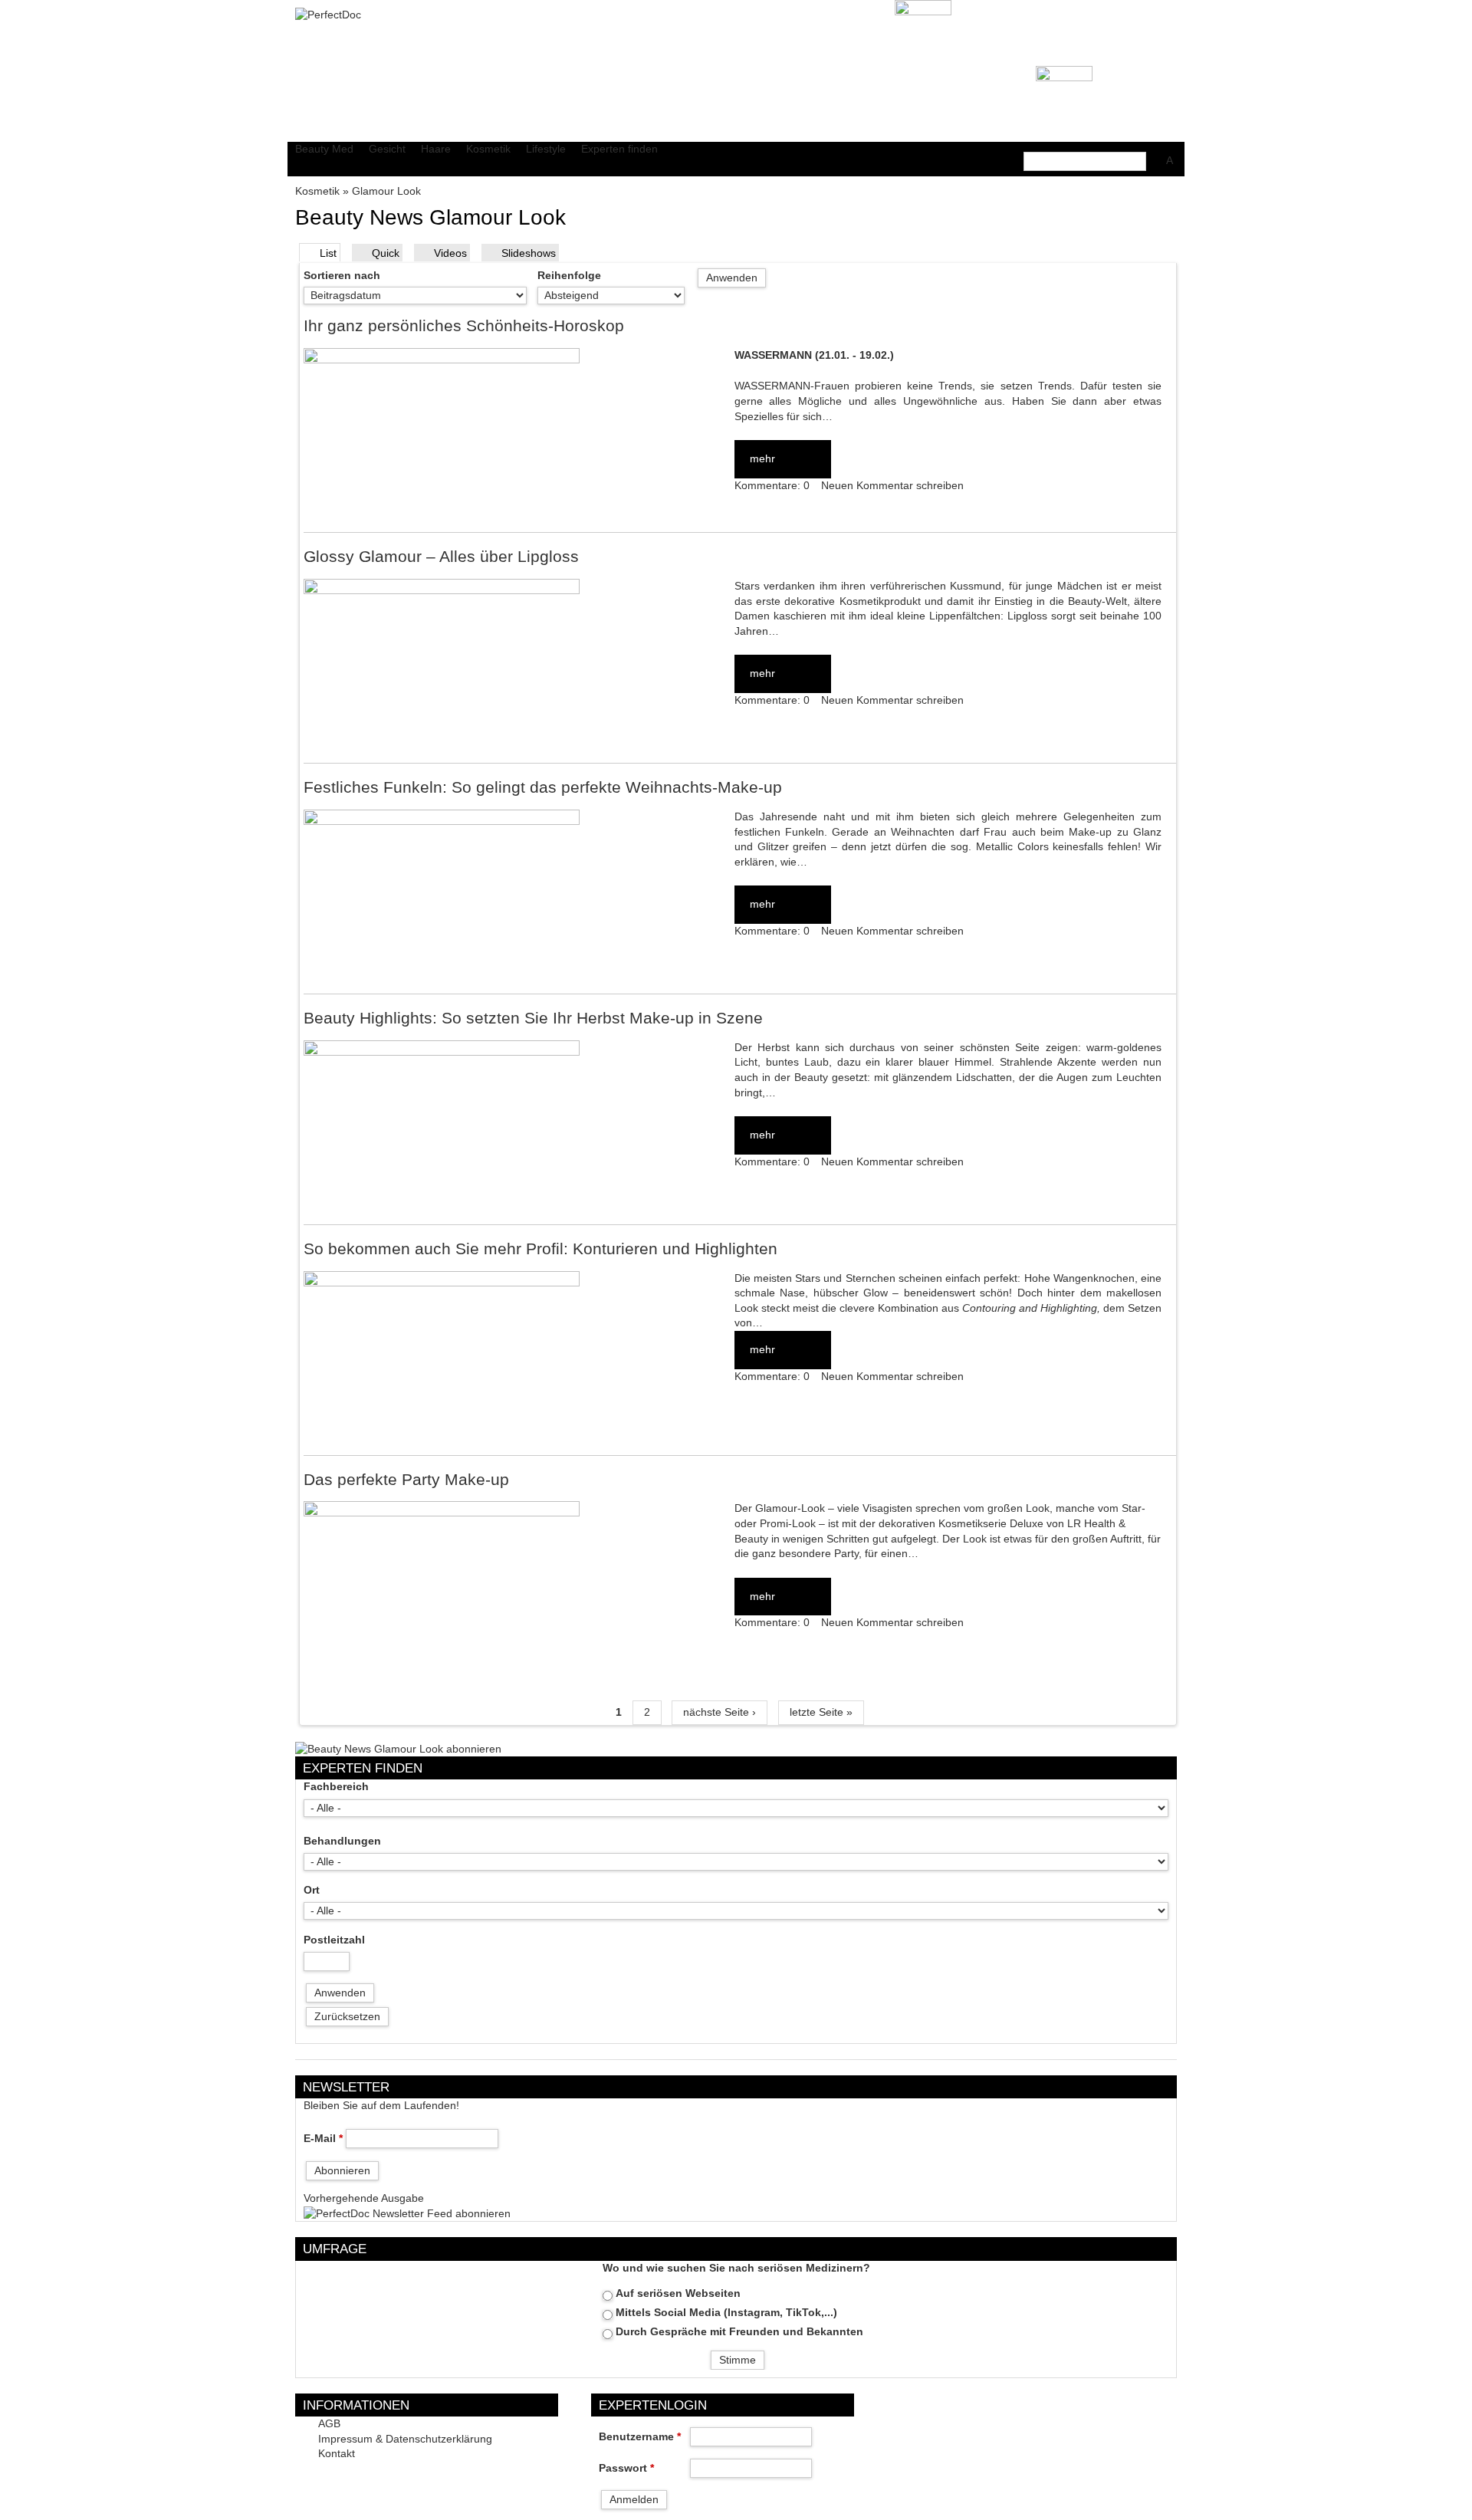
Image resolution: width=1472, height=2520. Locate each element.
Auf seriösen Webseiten (678, 2293)
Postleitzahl (334, 1940)
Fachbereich (336, 1787)
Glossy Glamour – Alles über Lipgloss (441, 556)
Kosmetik (317, 191)
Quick (386, 253)
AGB (329, 2424)
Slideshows (529, 253)
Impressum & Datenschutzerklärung (405, 2439)
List (328, 253)
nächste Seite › (720, 1712)
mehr (762, 459)
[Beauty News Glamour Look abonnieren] (398, 1748)
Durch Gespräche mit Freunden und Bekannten (739, 2332)
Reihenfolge (569, 276)
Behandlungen (342, 1841)
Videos (450, 253)
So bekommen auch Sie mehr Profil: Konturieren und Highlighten (540, 1249)
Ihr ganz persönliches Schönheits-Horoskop (464, 325)
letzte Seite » (821, 1712)
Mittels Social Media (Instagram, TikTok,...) (726, 2313)
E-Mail (323, 2139)
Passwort (626, 2468)
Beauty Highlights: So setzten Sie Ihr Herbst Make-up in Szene (533, 1018)
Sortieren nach (342, 276)
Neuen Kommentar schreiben (892, 486)
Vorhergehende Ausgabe (364, 2198)
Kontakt (337, 2454)
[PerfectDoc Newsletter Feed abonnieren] (407, 2213)
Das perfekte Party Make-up (406, 1479)
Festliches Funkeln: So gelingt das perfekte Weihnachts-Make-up (543, 787)
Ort (312, 1890)
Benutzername (640, 2437)
